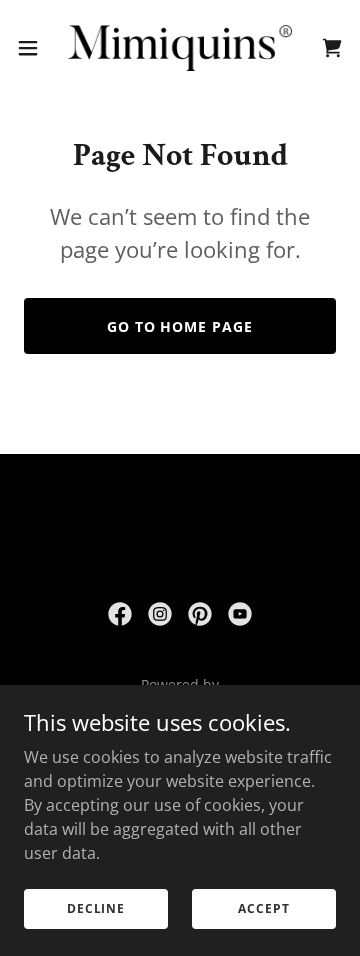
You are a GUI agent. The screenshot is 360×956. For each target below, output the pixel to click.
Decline (96, 908)
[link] (180, 48)
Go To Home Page (180, 326)
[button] (34, 48)
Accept (263, 908)
